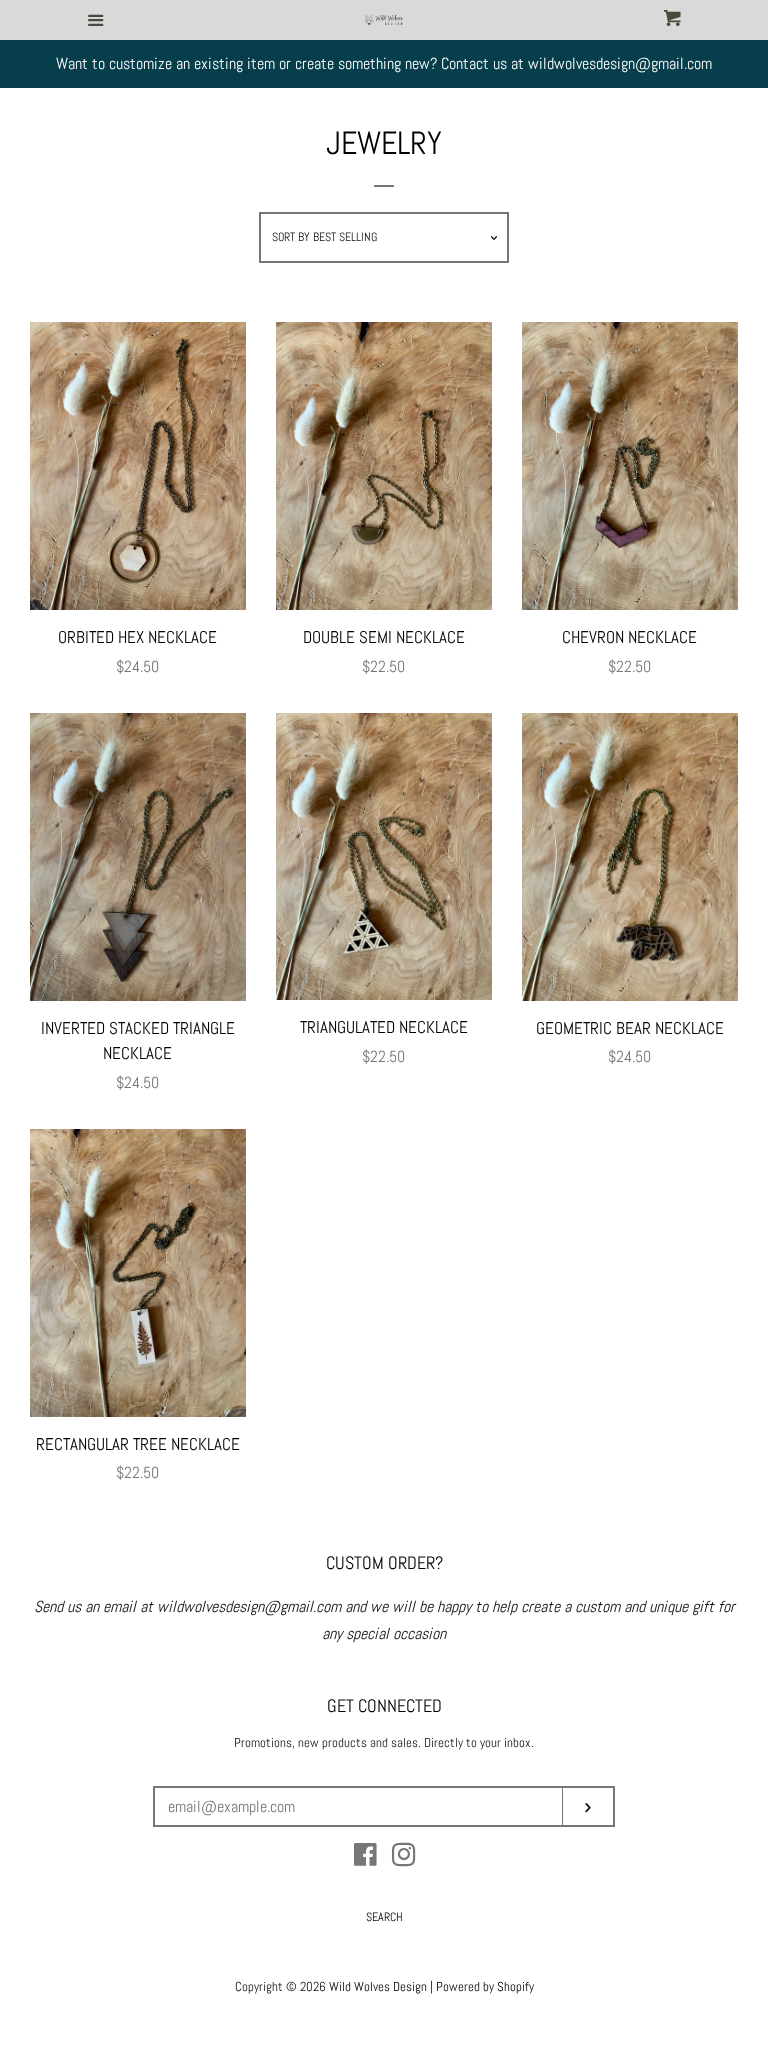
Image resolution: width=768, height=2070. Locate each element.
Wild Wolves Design (378, 1986)
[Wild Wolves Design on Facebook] (365, 1858)
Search (384, 1917)
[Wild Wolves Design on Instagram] (404, 1858)
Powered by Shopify (485, 1986)
